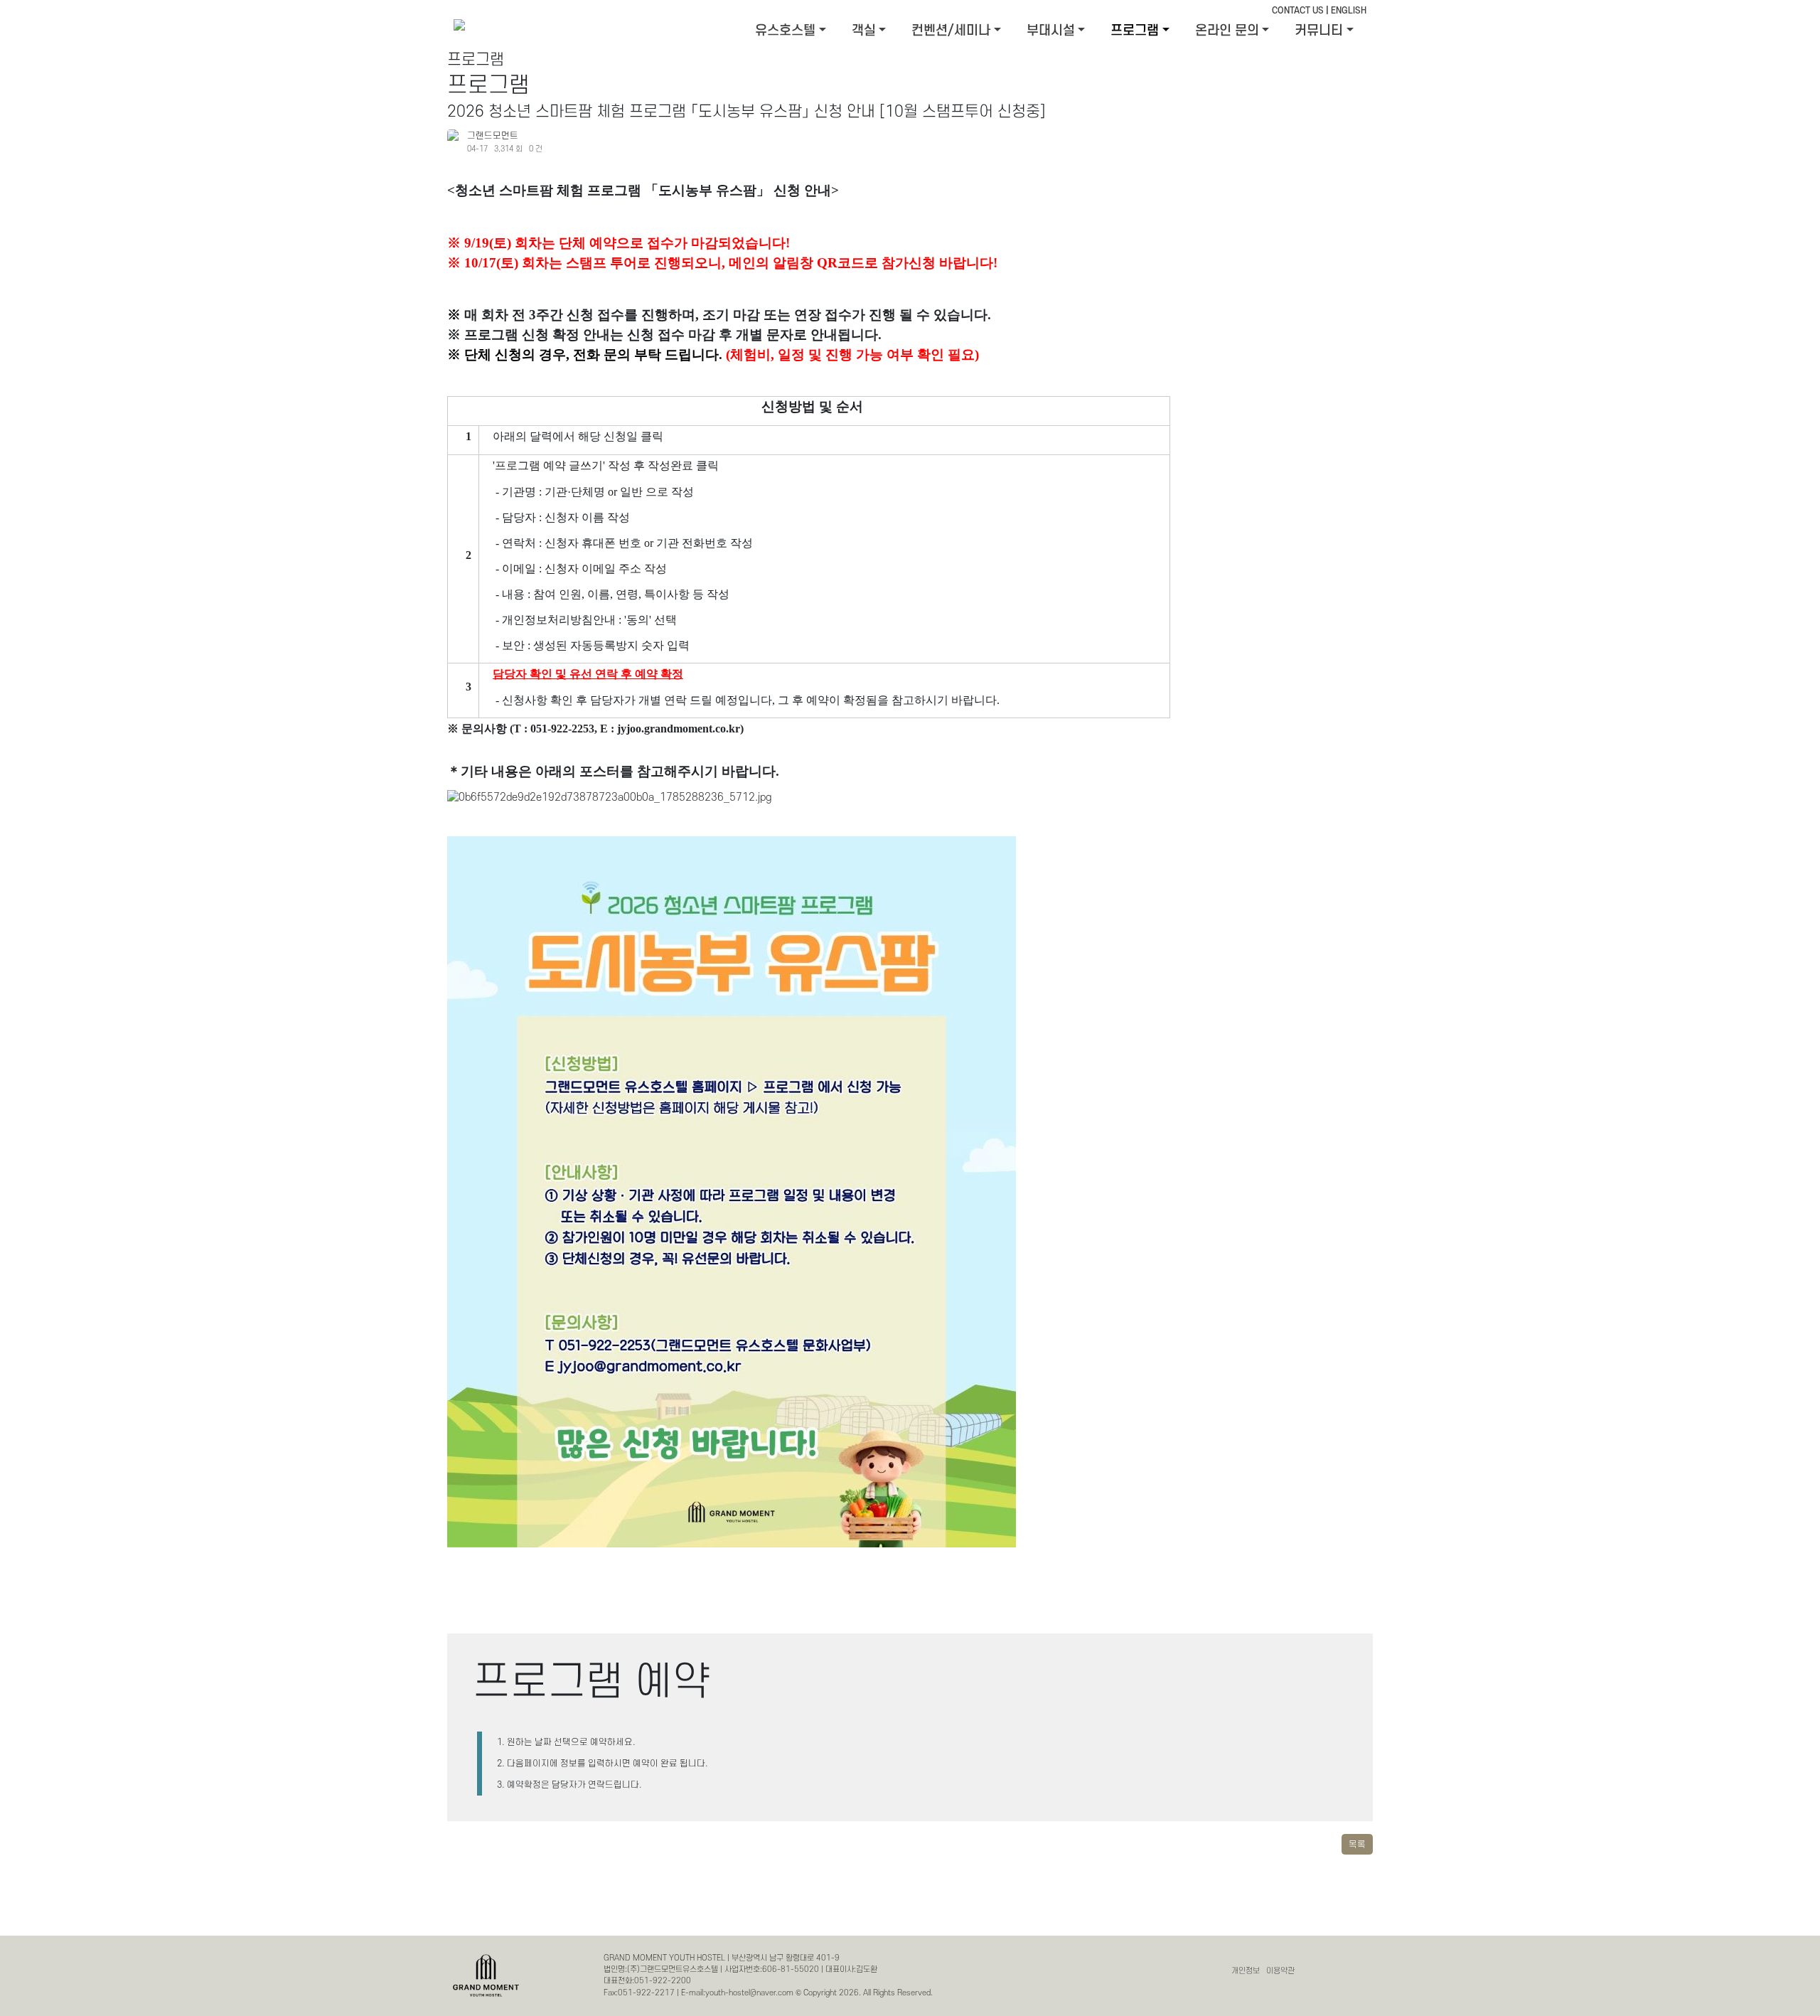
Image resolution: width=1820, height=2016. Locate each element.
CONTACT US (1298, 11)
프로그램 (1135, 31)
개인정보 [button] (1246, 1971)
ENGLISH (1349, 11)
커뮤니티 (1319, 31)
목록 (1357, 1845)
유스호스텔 (785, 31)
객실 (864, 31)
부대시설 (1051, 31)
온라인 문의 (1227, 31)
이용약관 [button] (1280, 1971)
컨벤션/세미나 (951, 31)
